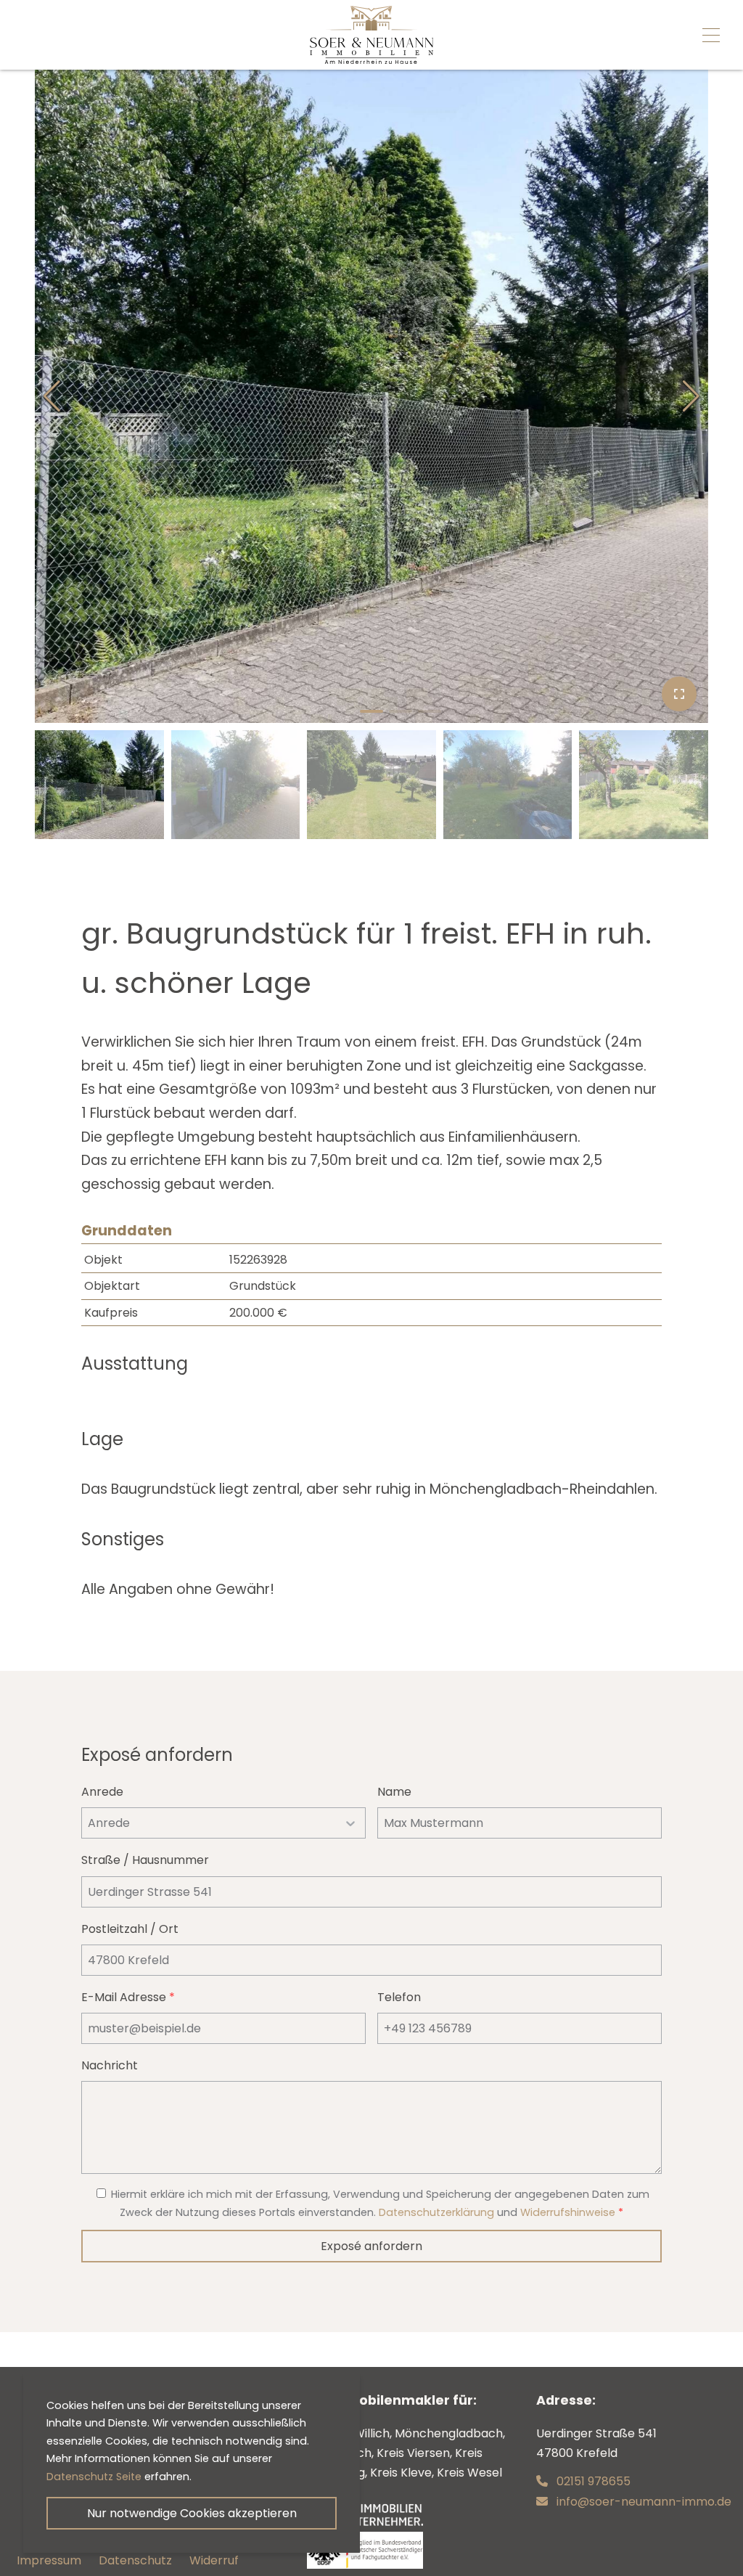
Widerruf (214, 2560)
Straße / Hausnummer (145, 1860)
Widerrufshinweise (568, 2212)
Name (394, 1792)
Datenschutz (135, 2560)
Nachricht (110, 2065)
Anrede (102, 1792)
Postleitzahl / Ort (130, 1929)
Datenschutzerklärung (436, 2212)
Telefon (399, 1997)
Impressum (49, 2560)
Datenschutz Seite (94, 2477)
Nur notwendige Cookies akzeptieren (192, 2513)
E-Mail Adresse (128, 1997)
